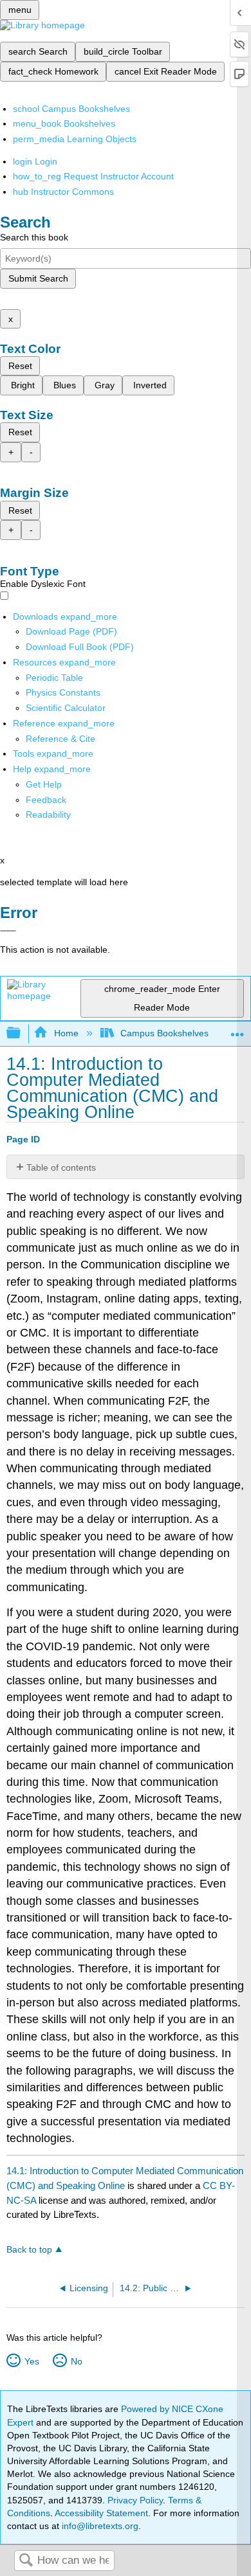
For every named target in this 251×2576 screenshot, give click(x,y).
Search (26, 2561)
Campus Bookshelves (164, 1033)
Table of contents (61, 1167)
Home (66, 1033)
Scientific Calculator (66, 708)
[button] (46, 800)
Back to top (29, 2250)
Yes (32, 2361)
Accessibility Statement (101, 2513)
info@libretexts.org (99, 2526)
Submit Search (38, 278)
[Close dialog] (8, 931)
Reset (20, 366)
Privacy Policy (135, 2500)
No (76, 2361)
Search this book (34, 237)
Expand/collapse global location (237, 1030)
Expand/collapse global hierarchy (22, 1033)
